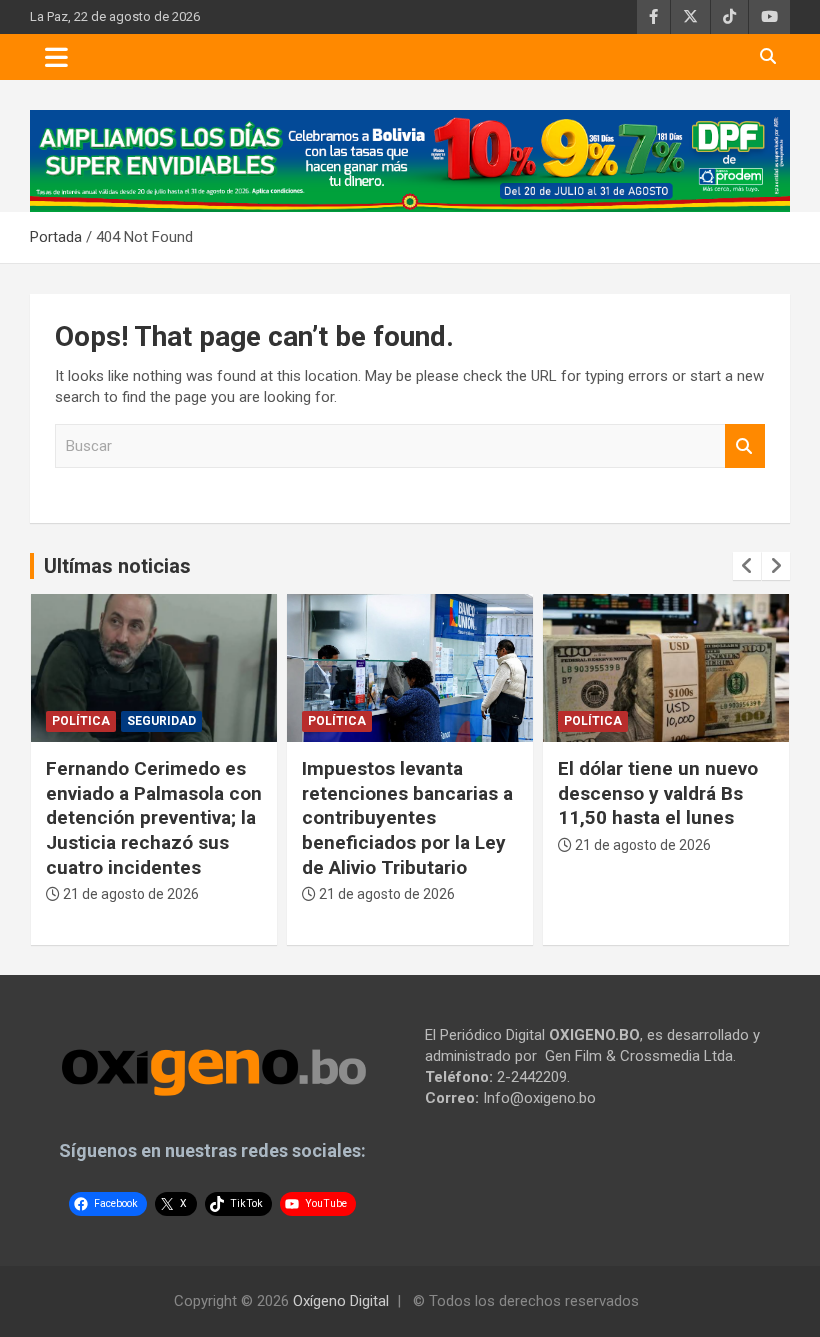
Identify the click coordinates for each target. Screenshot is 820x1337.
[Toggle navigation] (56, 57)
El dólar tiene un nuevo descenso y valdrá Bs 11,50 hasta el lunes (658, 793)
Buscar (745, 446)
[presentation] (747, 566)
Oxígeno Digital (341, 1301)
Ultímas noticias (117, 566)
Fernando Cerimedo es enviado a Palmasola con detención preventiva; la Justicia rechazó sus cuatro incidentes (154, 818)
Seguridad (161, 721)
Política (81, 721)
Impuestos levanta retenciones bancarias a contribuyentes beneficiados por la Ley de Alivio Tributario (407, 818)
